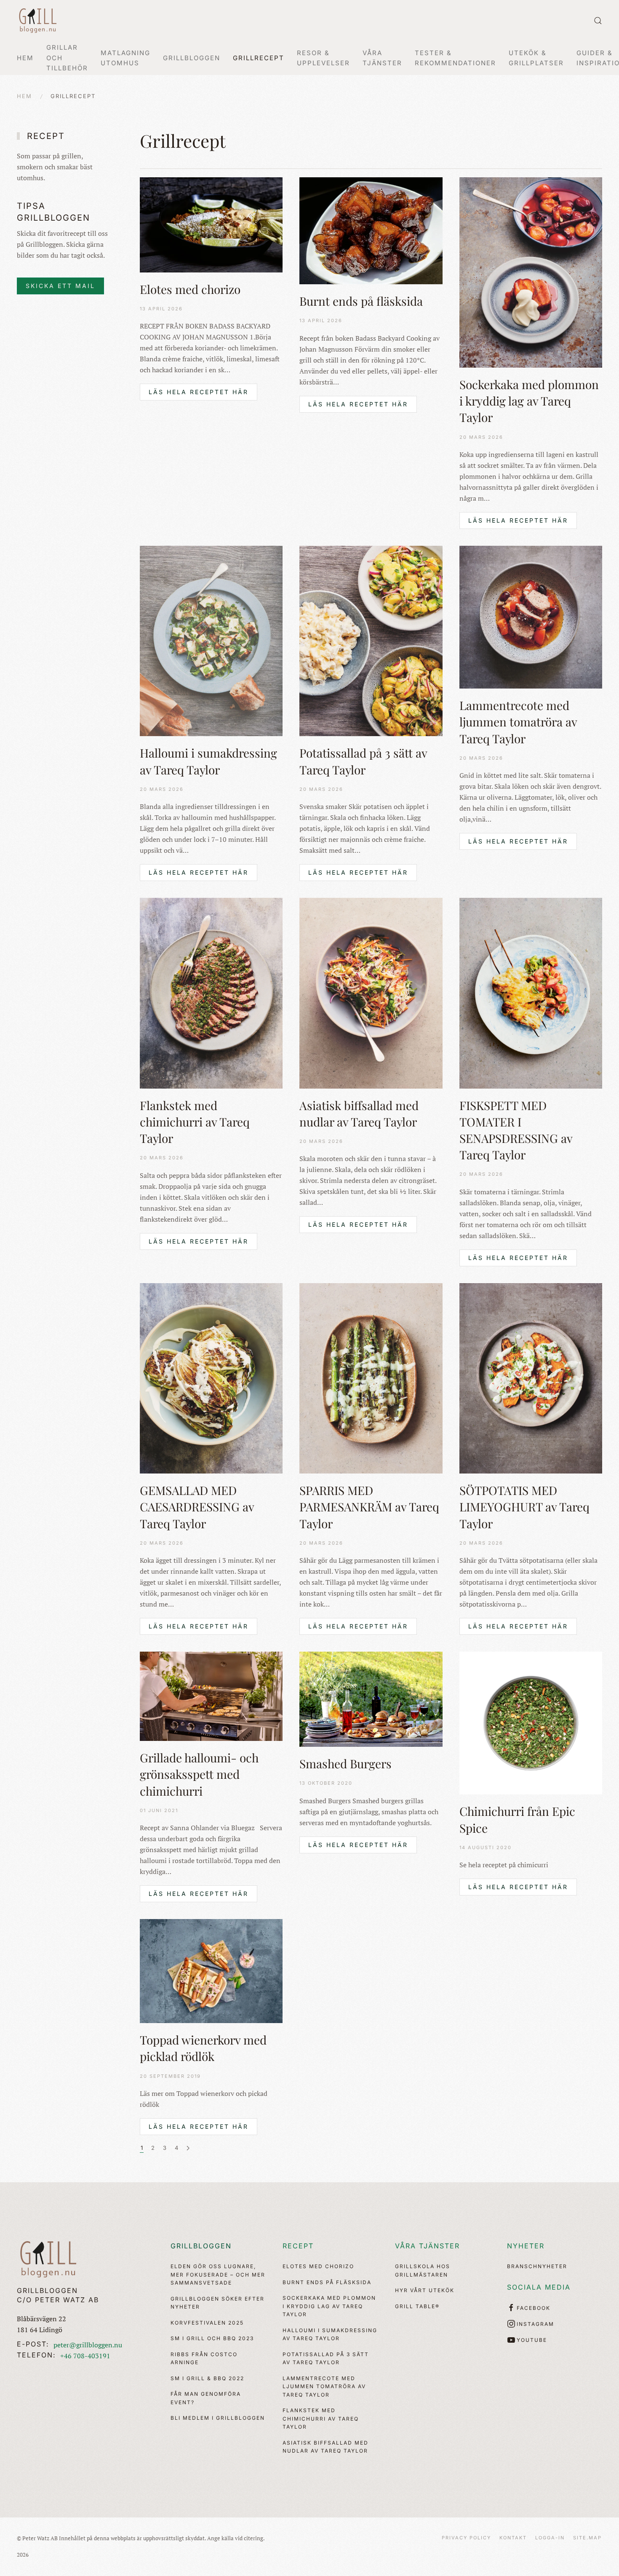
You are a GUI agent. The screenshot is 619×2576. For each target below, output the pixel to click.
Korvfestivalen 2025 (207, 2323)
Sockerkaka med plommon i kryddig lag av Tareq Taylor (329, 2306)
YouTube (532, 2340)
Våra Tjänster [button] (382, 58)
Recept (298, 2246)
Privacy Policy (466, 2538)
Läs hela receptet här (199, 392)
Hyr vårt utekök (425, 2290)
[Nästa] (188, 2148)
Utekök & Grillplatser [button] (536, 58)
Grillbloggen (201, 2246)
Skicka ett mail (60, 286)
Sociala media (539, 2287)
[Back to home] (38, 21)
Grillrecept (259, 58)
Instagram (535, 2324)
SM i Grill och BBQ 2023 (212, 2338)
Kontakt (513, 2538)
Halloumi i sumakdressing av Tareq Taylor (330, 2334)
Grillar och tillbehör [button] (67, 58)
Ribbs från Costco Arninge (204, 2358)
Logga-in (550, 2538)
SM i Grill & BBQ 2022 (207, 2378)
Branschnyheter (537, 2266)
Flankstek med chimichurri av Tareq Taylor (321, 2419)
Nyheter (526, 2246)
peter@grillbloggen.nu (88, 2345)
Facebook (534, 2308)
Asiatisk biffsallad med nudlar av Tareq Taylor (326, 2447)
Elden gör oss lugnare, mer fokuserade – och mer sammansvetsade (218, 2274)
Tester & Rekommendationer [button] (455, 58)
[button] (598, 21)
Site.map (587, 2538)
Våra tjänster (427, 2246)
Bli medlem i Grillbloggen (218, 2418)
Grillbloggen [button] (192, 58)
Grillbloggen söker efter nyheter (217, 2303)
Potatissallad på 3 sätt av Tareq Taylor (326, 2358)
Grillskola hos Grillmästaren (423, 2270)
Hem (25, 58)
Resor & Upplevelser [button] (323, 58)
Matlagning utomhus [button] (125, 58)
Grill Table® (417, 2306)
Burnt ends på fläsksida (327, 2282)
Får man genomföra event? (206, 2398)
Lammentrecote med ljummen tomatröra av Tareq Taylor (324, 2386)
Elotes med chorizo (318, 2266)
